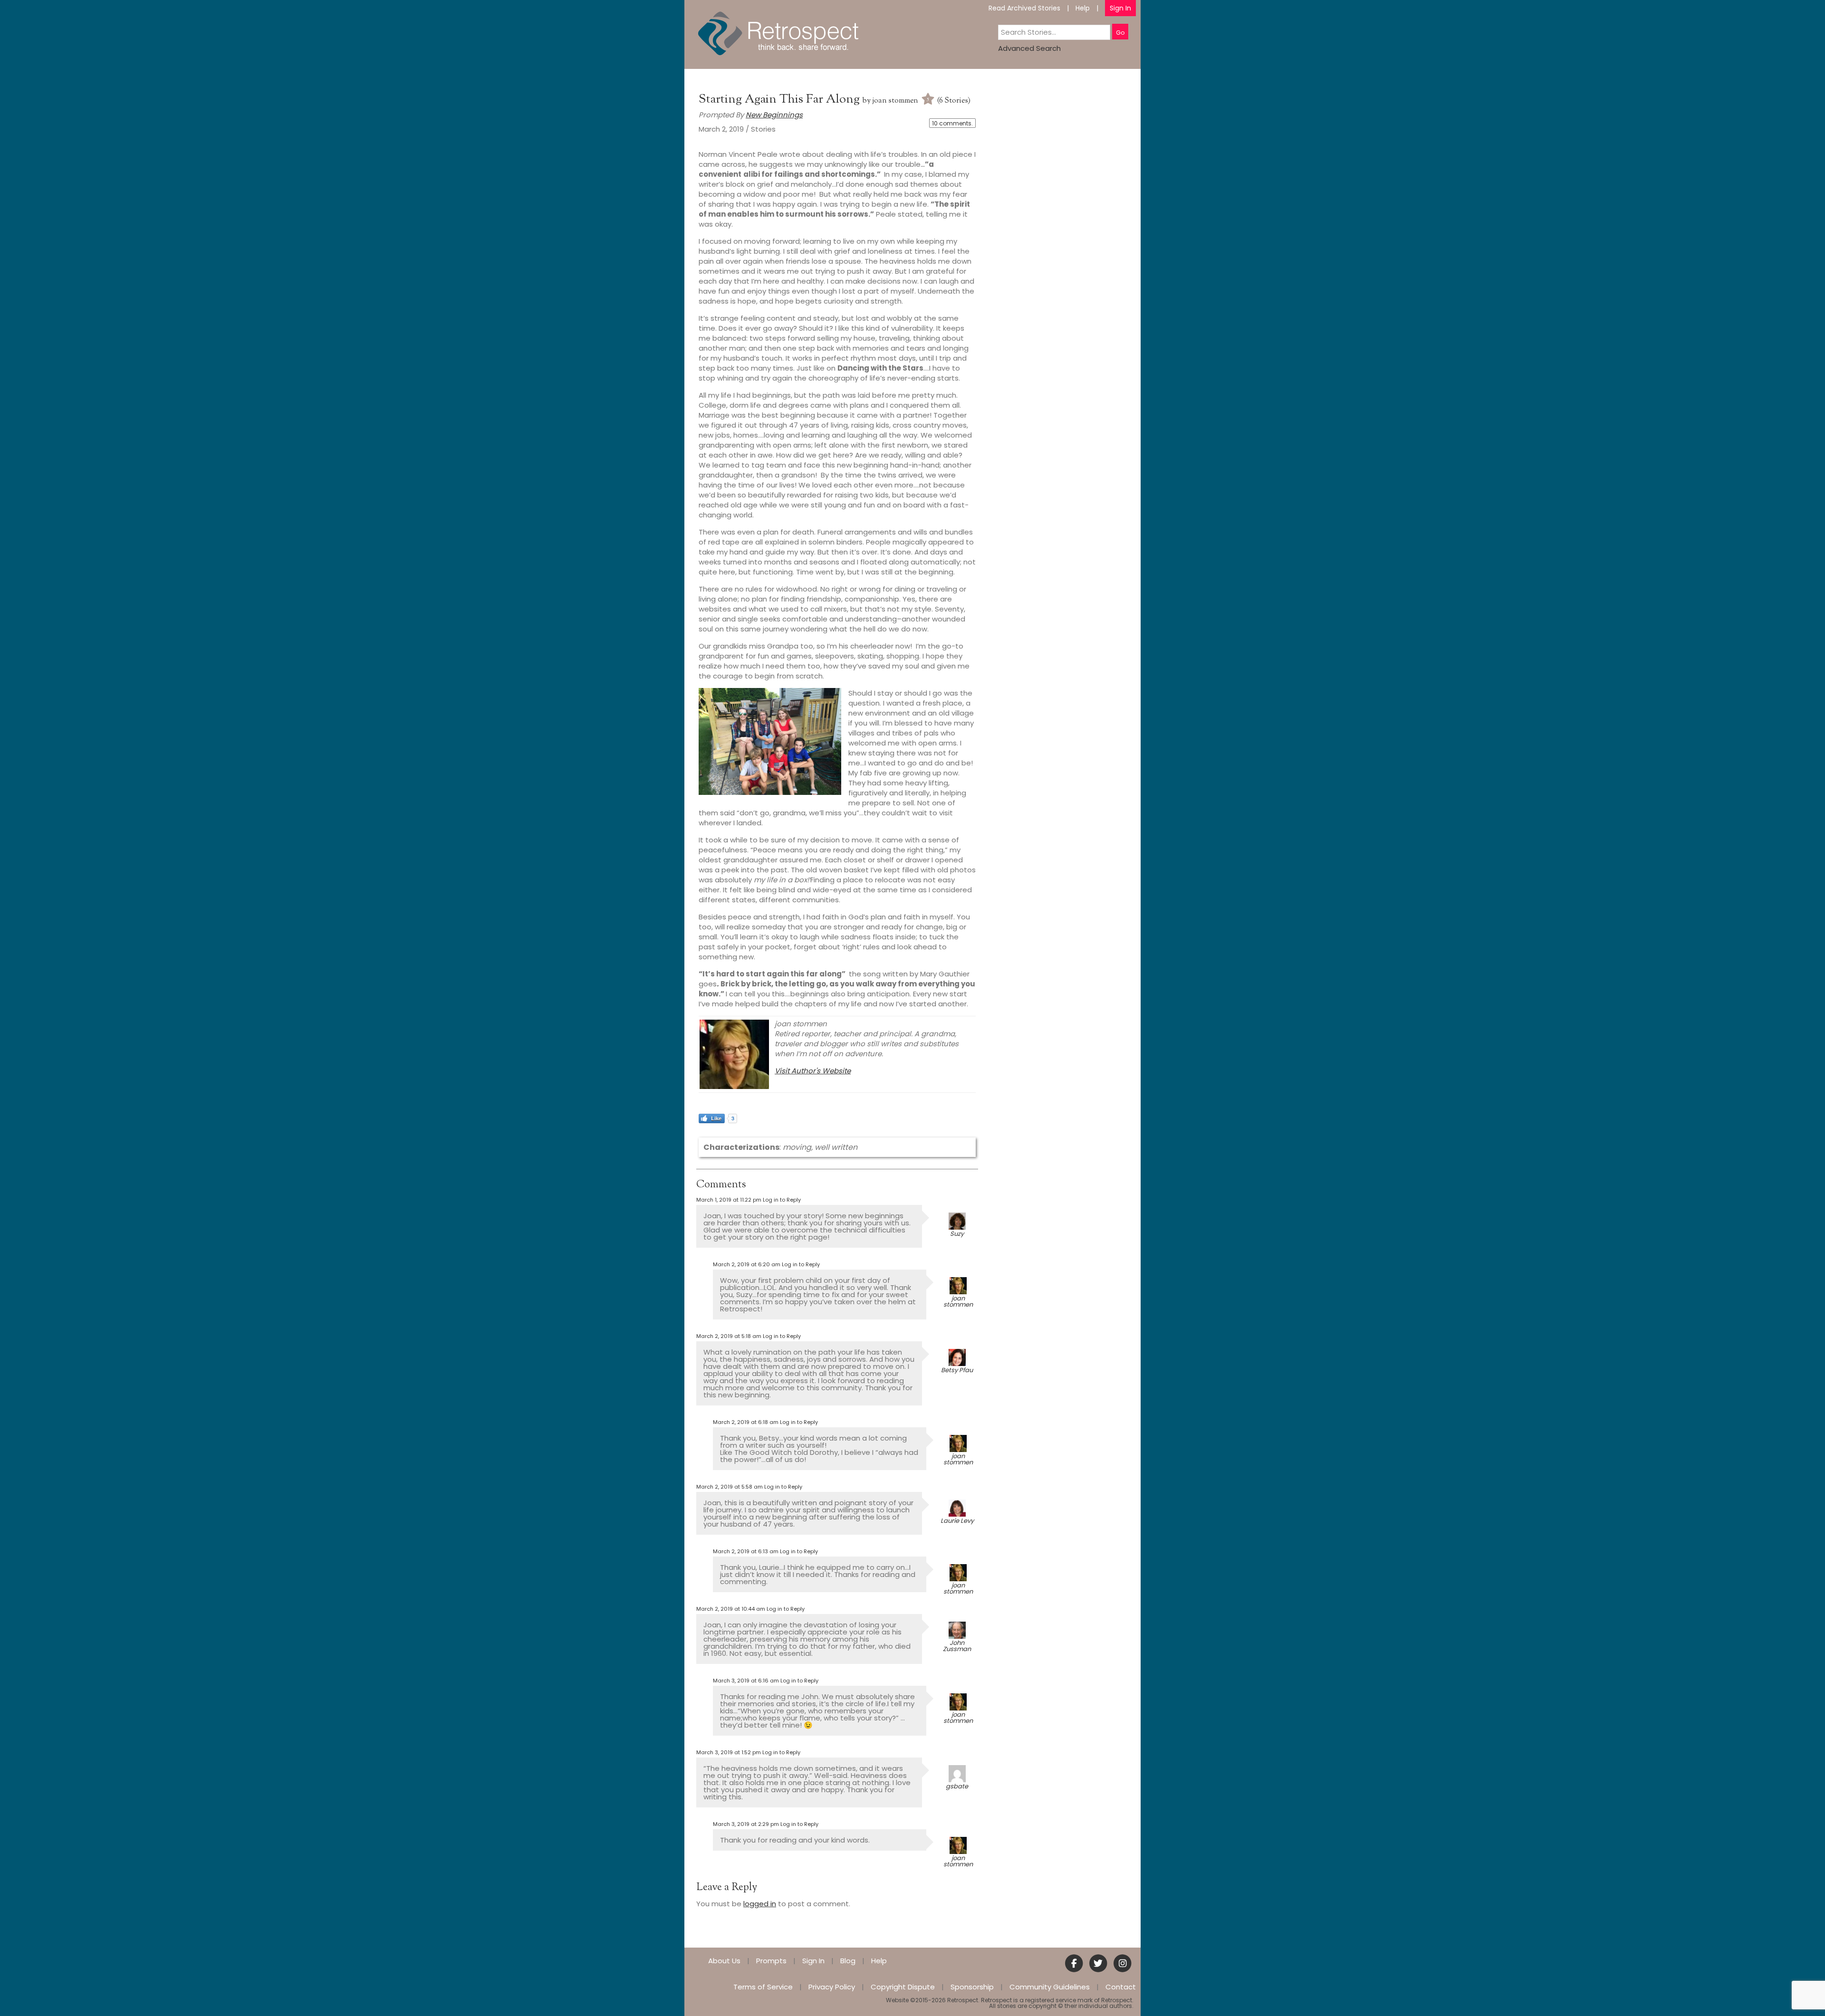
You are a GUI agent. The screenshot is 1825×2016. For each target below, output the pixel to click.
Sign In (1120, 8)
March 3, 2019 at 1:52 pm (729, 1752)
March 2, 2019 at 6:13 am (746, 1551)
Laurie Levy (957, 1521)
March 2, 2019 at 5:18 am (729, 1336)
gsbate (957, 1786)
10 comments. (952, 123)
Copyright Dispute (903, 1987)
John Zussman (957, 1646)
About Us (724, 1961)
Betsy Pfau (957, 1370)
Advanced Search (1029, 48)
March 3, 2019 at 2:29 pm (746, 1824)
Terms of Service (763, 1987)
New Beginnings (774, 115)
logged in (760, 1904)
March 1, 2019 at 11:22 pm (729, 1200)
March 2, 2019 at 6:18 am (746, 1422)
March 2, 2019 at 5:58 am (730, 1487)
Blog (848, 1961)
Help (1083, 8)
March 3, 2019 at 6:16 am (746, 1681)
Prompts (771, 1961)
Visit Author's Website (813, 1071)
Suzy (957, 1234)
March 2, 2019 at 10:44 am (731, 1609)
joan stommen (895, 101)
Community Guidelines (1050, 1987)
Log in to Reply (782, 1200)
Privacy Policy (832, 1987)
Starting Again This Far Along (781, 100)
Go (1120, 33)
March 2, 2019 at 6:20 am (747, 1264)
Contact (1121, 1987)
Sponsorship (972, 1987)
